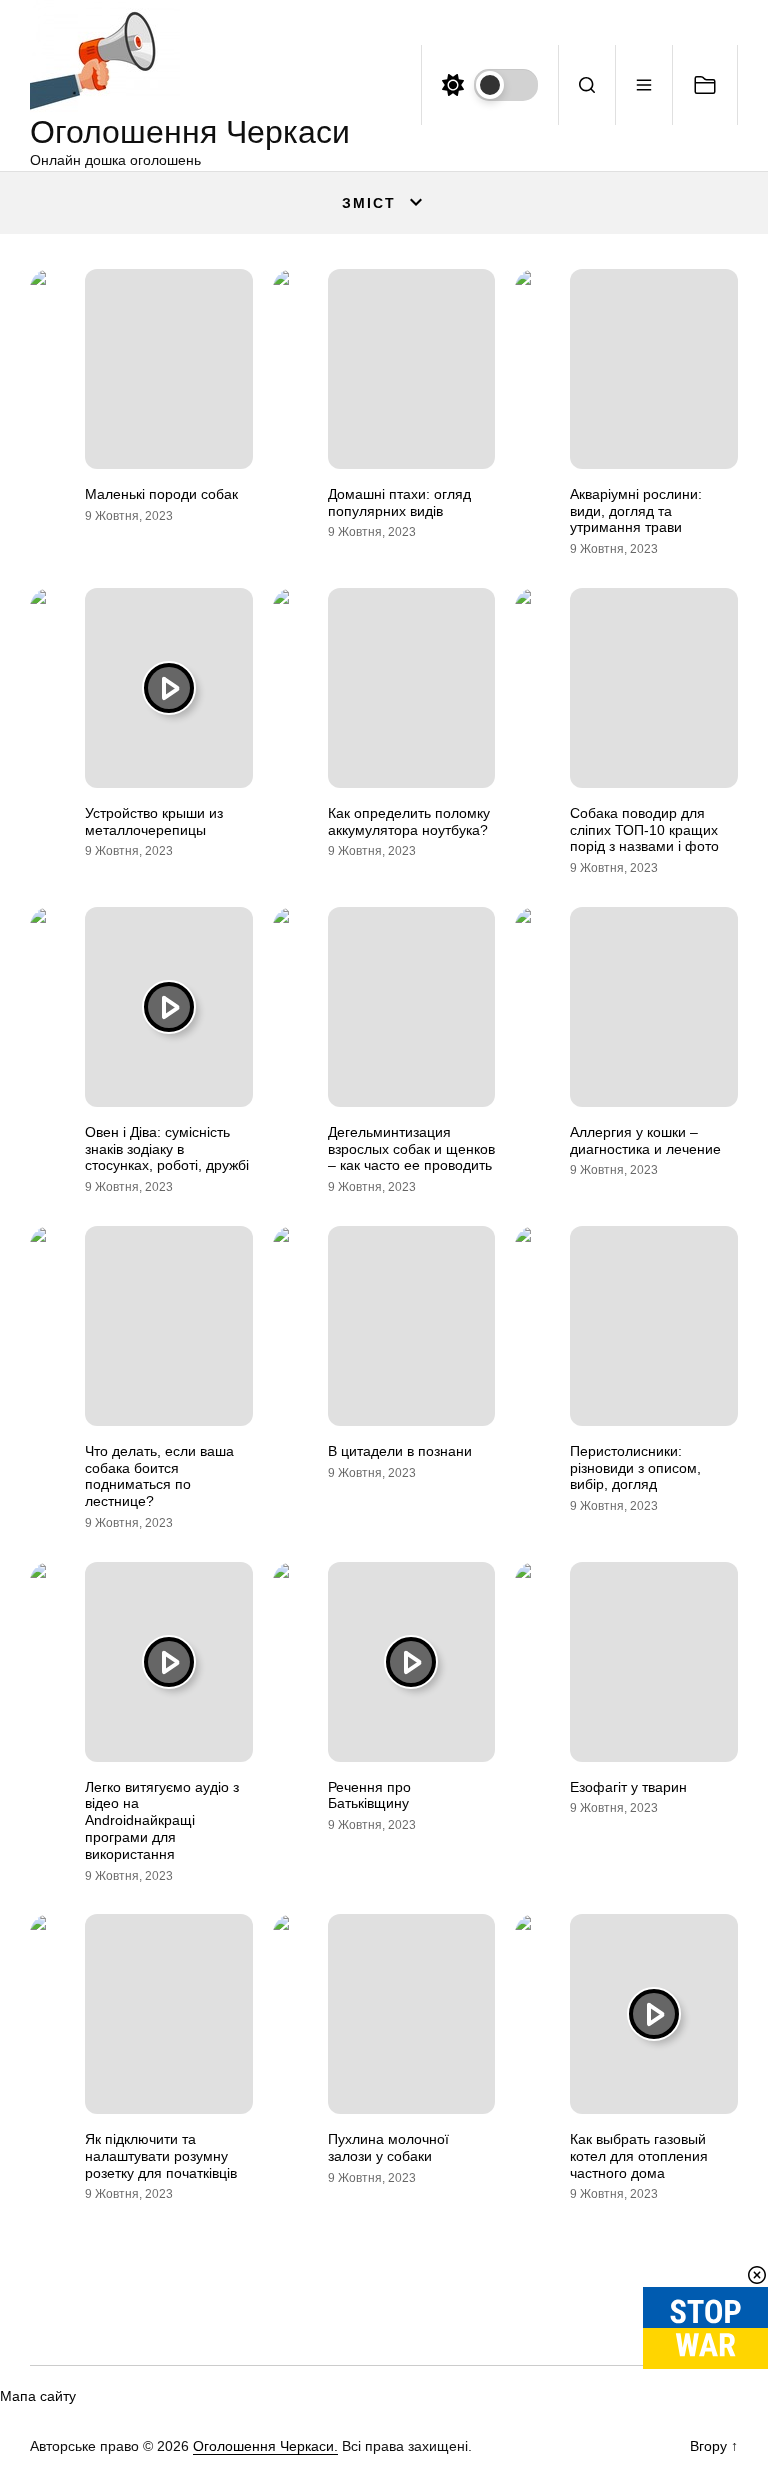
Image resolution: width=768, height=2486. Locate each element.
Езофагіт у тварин (628, 1787)
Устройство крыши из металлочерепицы (154, 821)
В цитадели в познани (400, 1451)
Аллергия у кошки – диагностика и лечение (645, 1140)
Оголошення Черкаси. (265, 2446)
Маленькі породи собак (161, 494)
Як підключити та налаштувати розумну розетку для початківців (161, 2156)
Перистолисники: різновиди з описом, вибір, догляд (635, 1468)
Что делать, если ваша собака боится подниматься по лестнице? (159, 1476)
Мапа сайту (38, 2396)
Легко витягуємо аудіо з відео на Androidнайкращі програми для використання (162, 1820)
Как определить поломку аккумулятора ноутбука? (409, 821)
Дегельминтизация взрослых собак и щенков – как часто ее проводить (411, 1149)
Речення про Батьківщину (369, 1795)
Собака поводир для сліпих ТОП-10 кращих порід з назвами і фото (644, 830)
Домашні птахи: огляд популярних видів (399, 502)
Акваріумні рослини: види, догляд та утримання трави (636, 511)
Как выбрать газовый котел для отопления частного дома (639, 2156)
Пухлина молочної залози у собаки (388, 2147)
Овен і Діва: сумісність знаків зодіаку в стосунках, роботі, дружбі (167, 1149)
